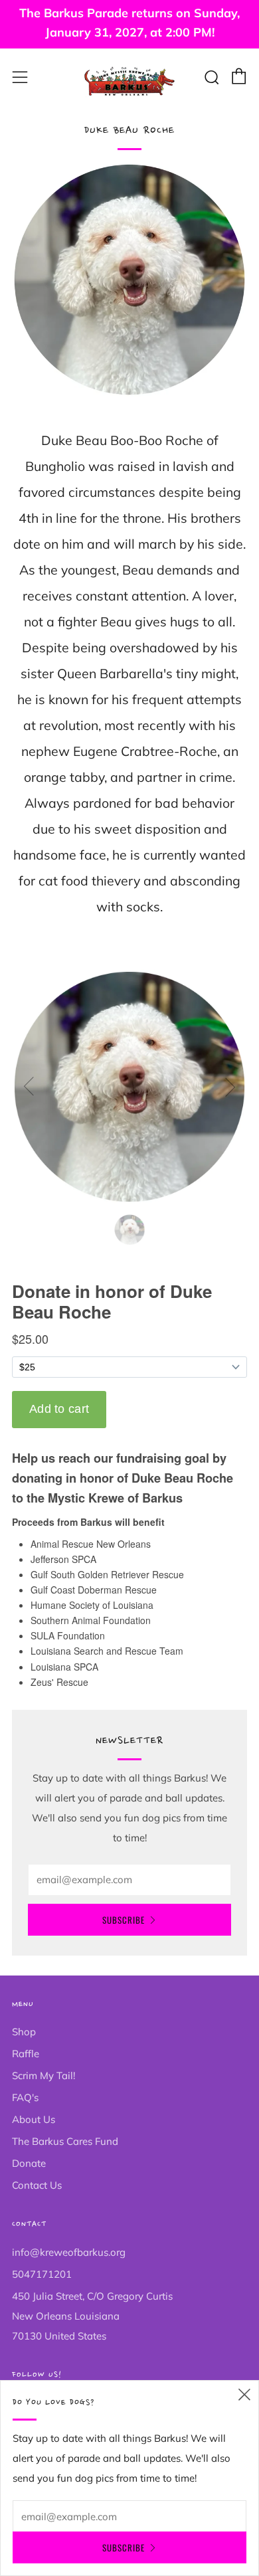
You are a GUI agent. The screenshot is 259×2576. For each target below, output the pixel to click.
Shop (24, 2032)
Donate (29, 2163)
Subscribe (124, 1920)
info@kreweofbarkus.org (69, 2252)
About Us (34, 2119)
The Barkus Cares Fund (65, 2141)
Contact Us (37, 2185)
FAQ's (25, 2097)
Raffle (26, 2054)
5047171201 (42, 2274)
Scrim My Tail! (43, 2075)
